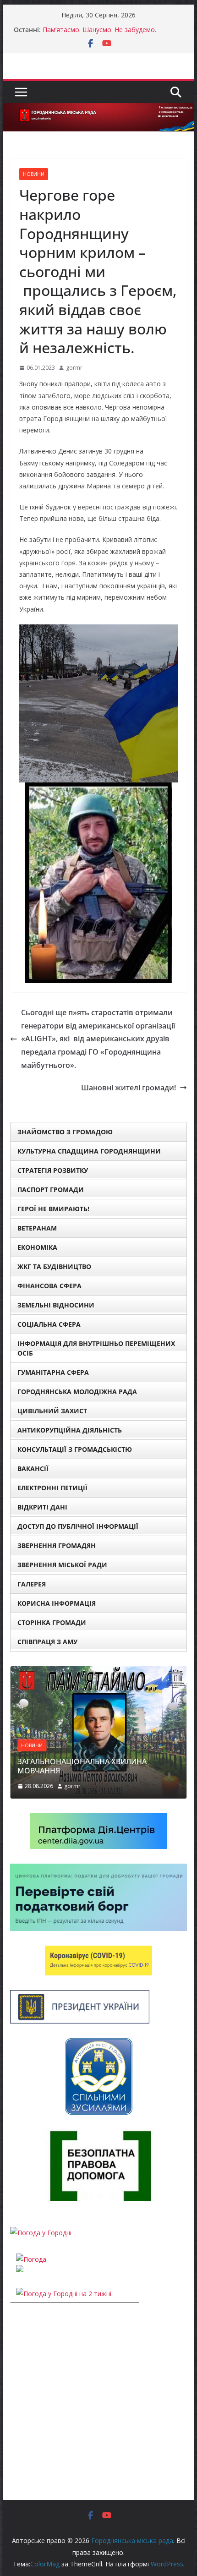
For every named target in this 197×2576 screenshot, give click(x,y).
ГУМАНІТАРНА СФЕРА (53, 1372)
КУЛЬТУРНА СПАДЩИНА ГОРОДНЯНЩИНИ (89, 1151)
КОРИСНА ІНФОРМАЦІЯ (57, 1603)
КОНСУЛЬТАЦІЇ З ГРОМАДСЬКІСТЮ (75, 1449)
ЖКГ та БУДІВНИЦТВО (54, 1266)
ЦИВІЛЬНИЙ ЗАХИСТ (52, 1411)
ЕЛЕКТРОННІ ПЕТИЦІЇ (52, 1488)
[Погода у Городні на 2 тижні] (64, 2294)
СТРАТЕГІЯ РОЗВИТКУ (53, 1170)
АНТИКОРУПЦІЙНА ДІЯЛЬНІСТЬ (70, 1430)
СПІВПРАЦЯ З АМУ (47, 1642)
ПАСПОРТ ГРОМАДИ (51, 1190)
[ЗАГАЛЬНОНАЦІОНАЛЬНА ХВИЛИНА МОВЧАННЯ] (98, 1672)
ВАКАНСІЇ (33, 1468)
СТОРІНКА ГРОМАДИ (52, 1622)
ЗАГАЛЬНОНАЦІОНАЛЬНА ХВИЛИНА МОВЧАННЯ (82, 1766)
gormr (74, 368)
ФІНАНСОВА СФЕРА (49, 1286)
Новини (34, 174)
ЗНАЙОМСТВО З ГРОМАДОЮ (65, 1132)
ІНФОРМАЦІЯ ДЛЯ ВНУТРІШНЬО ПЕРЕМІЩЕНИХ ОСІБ (96, 1348)
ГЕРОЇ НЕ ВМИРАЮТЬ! (53, 1209)
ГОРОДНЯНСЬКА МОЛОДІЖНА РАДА (77, 1392)
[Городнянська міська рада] (98, 109)
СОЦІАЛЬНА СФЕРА (49, 1324)
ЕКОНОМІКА (37, 1247)
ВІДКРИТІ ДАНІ (42, 1507)
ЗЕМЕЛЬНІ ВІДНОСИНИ (56, 1305)
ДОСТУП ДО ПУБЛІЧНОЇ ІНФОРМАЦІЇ (78, 1526)
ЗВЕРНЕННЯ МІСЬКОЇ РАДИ (62, 1565)
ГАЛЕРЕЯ (32, 1584)
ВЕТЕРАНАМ (37, 1228)
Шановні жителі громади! (129, 1088)
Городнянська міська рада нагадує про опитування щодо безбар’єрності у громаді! (111, 34)
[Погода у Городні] (41, 2233)
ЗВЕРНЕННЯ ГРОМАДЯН (57, 1545)
